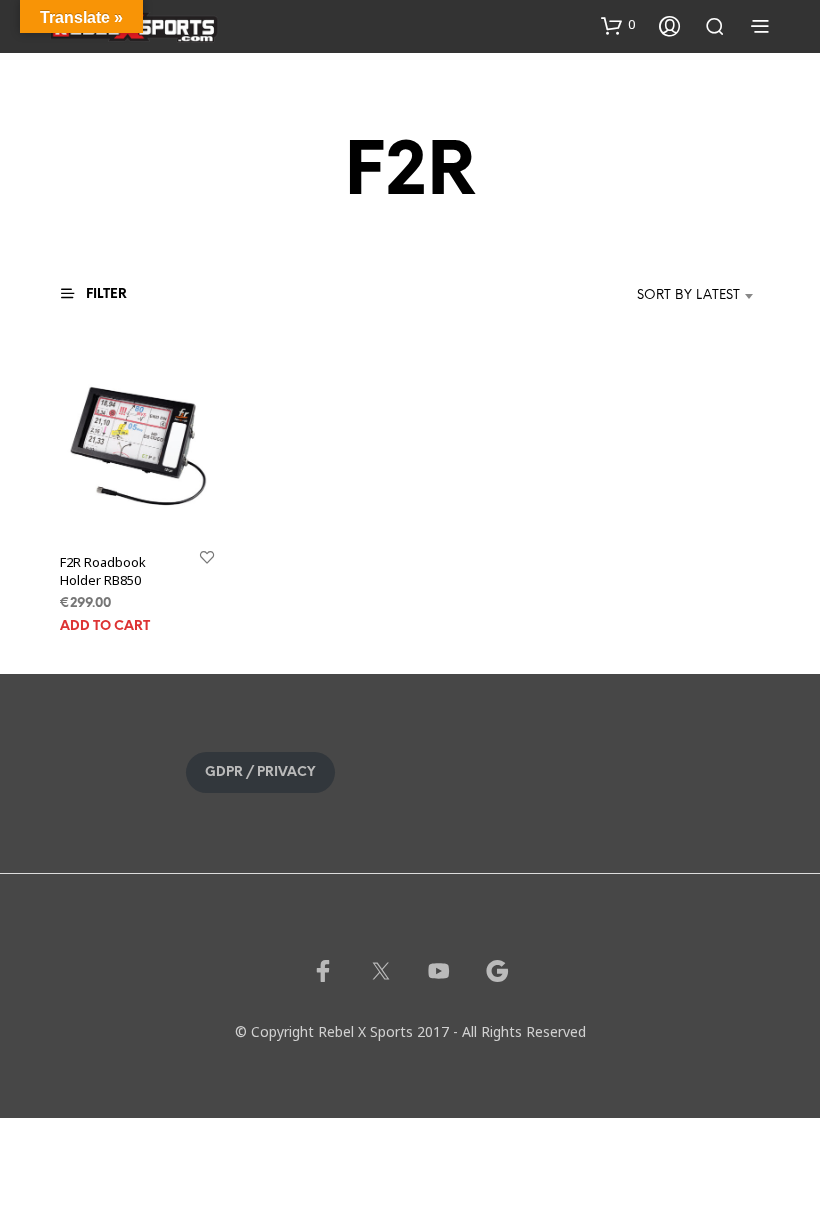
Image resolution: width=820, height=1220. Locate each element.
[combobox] (658, 296)
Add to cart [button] (105, 626)
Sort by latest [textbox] (688, 295)
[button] (618, 25)
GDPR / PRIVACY (260, 772)
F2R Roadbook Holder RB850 (103, 571)
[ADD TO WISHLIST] (207, 556)
